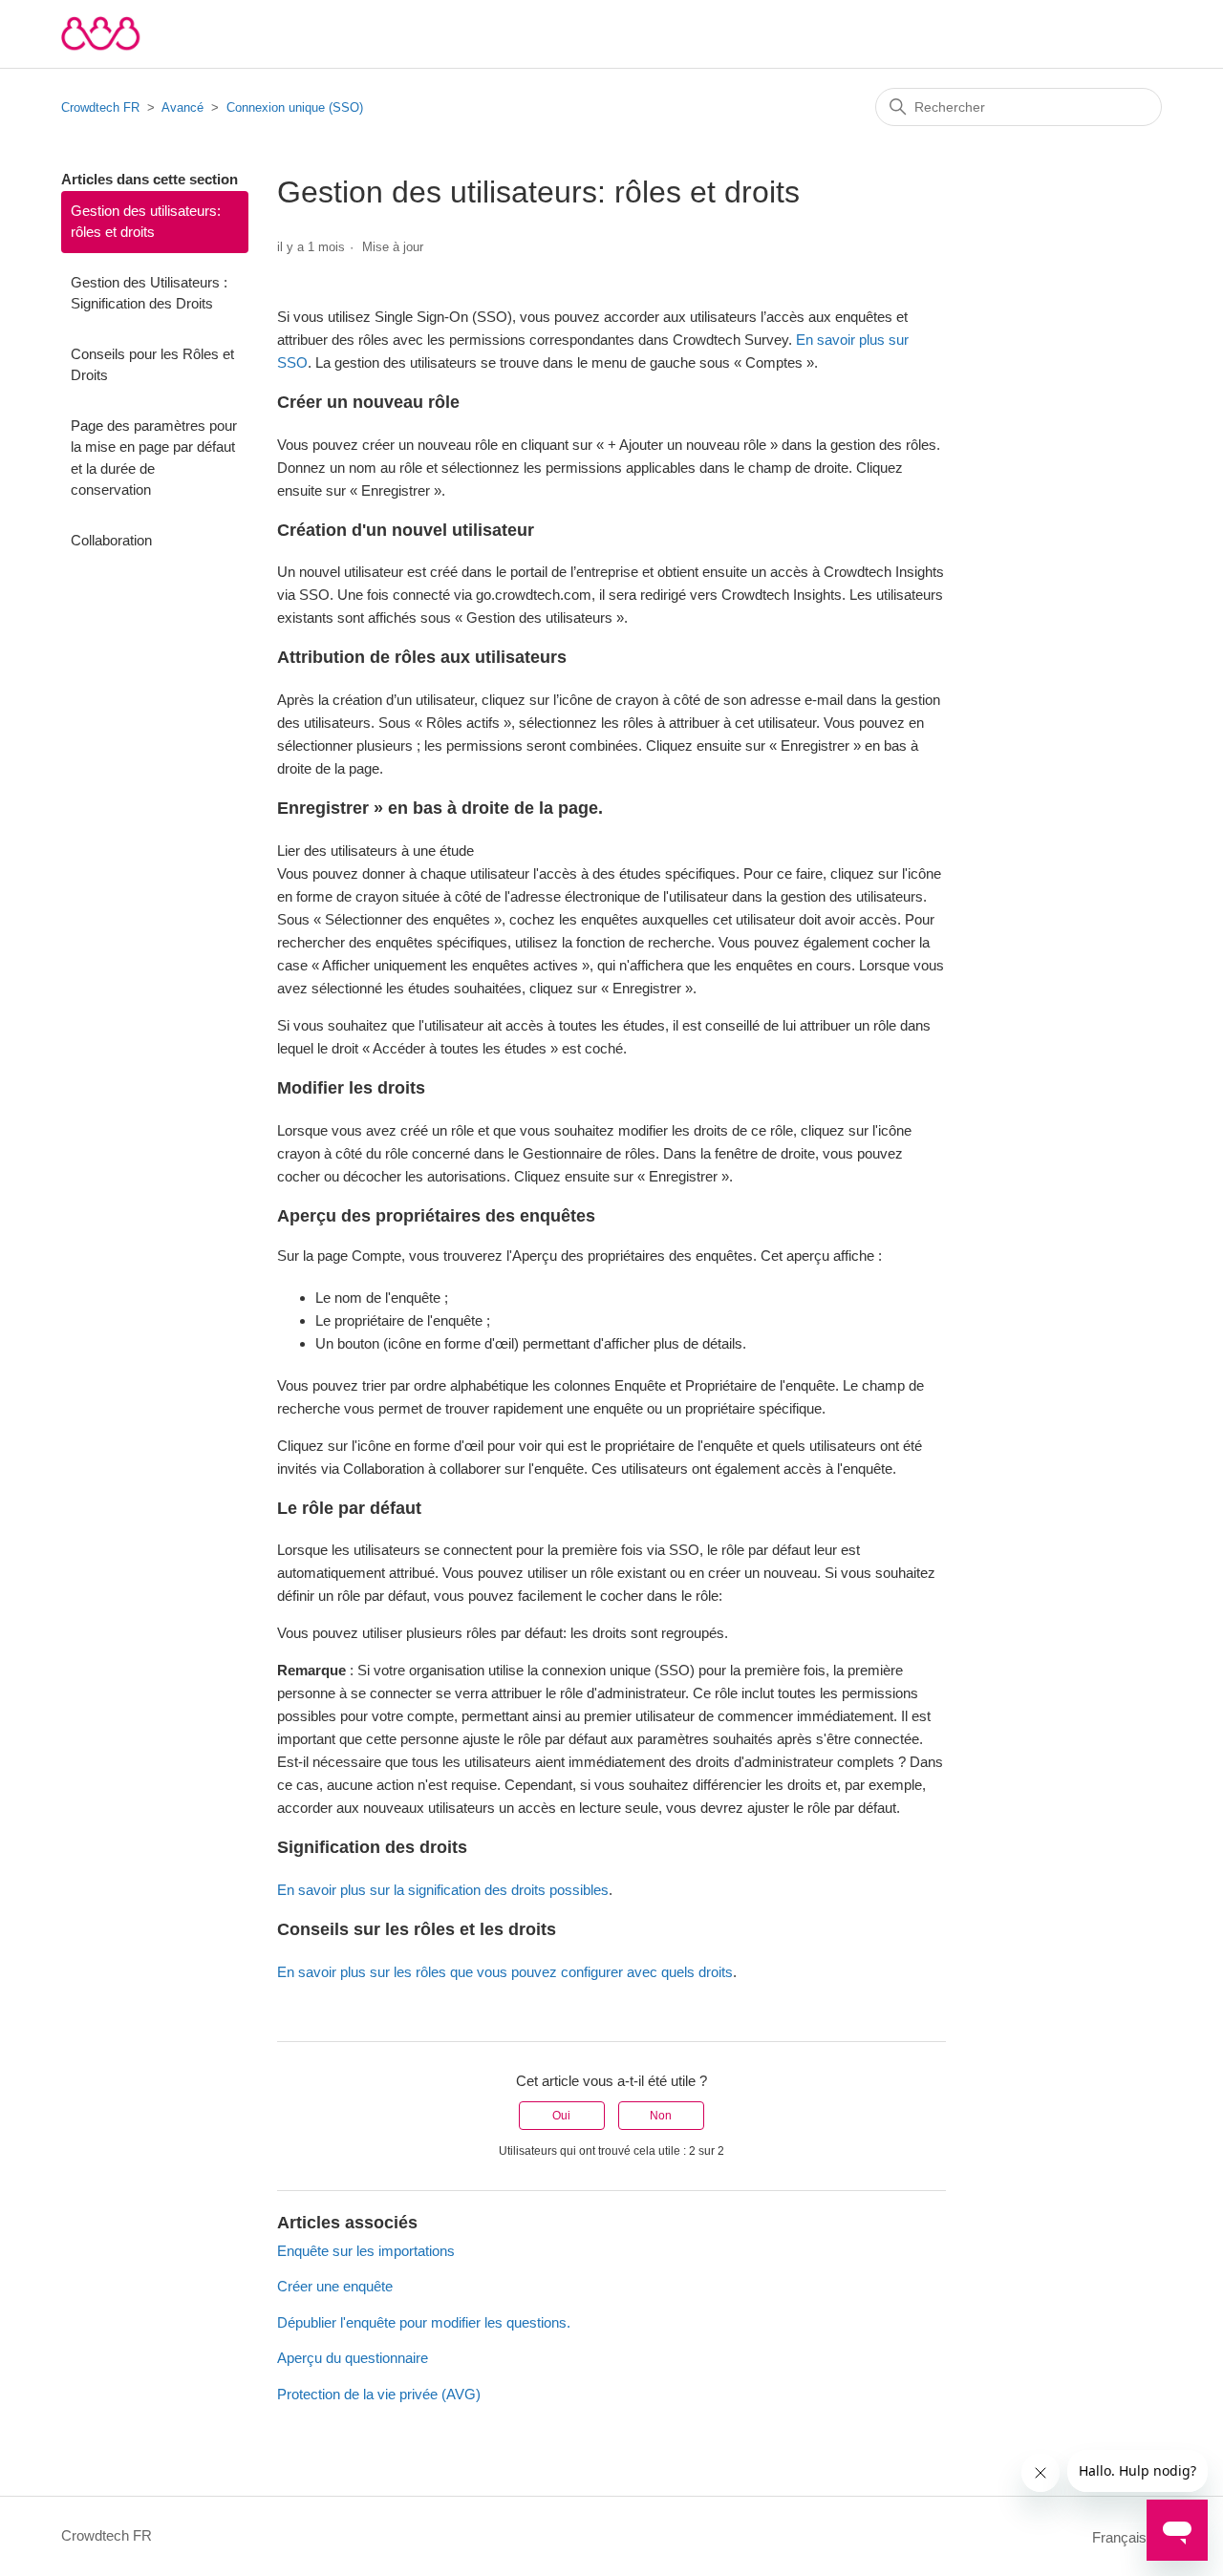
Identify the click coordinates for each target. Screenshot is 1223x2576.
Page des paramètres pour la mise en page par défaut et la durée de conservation (154, 458)
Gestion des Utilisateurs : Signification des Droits (149, 293)
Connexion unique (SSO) (295, 107)
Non (661, 2116)
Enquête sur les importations (366, 2251)
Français (1121, 2537)
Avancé (182, 107)
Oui (561, 2116)
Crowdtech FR (100, 107)
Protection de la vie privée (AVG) (379, 2394)
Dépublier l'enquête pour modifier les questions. (424, 2322)
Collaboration (111, 540)
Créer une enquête (335, 2286)
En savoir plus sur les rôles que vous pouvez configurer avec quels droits (505, 1972)
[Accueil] (101, 34)
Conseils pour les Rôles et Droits (152, 365)
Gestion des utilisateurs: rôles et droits (146, 222)
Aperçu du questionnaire (353, 2358)
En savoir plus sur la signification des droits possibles (443, 1890)
